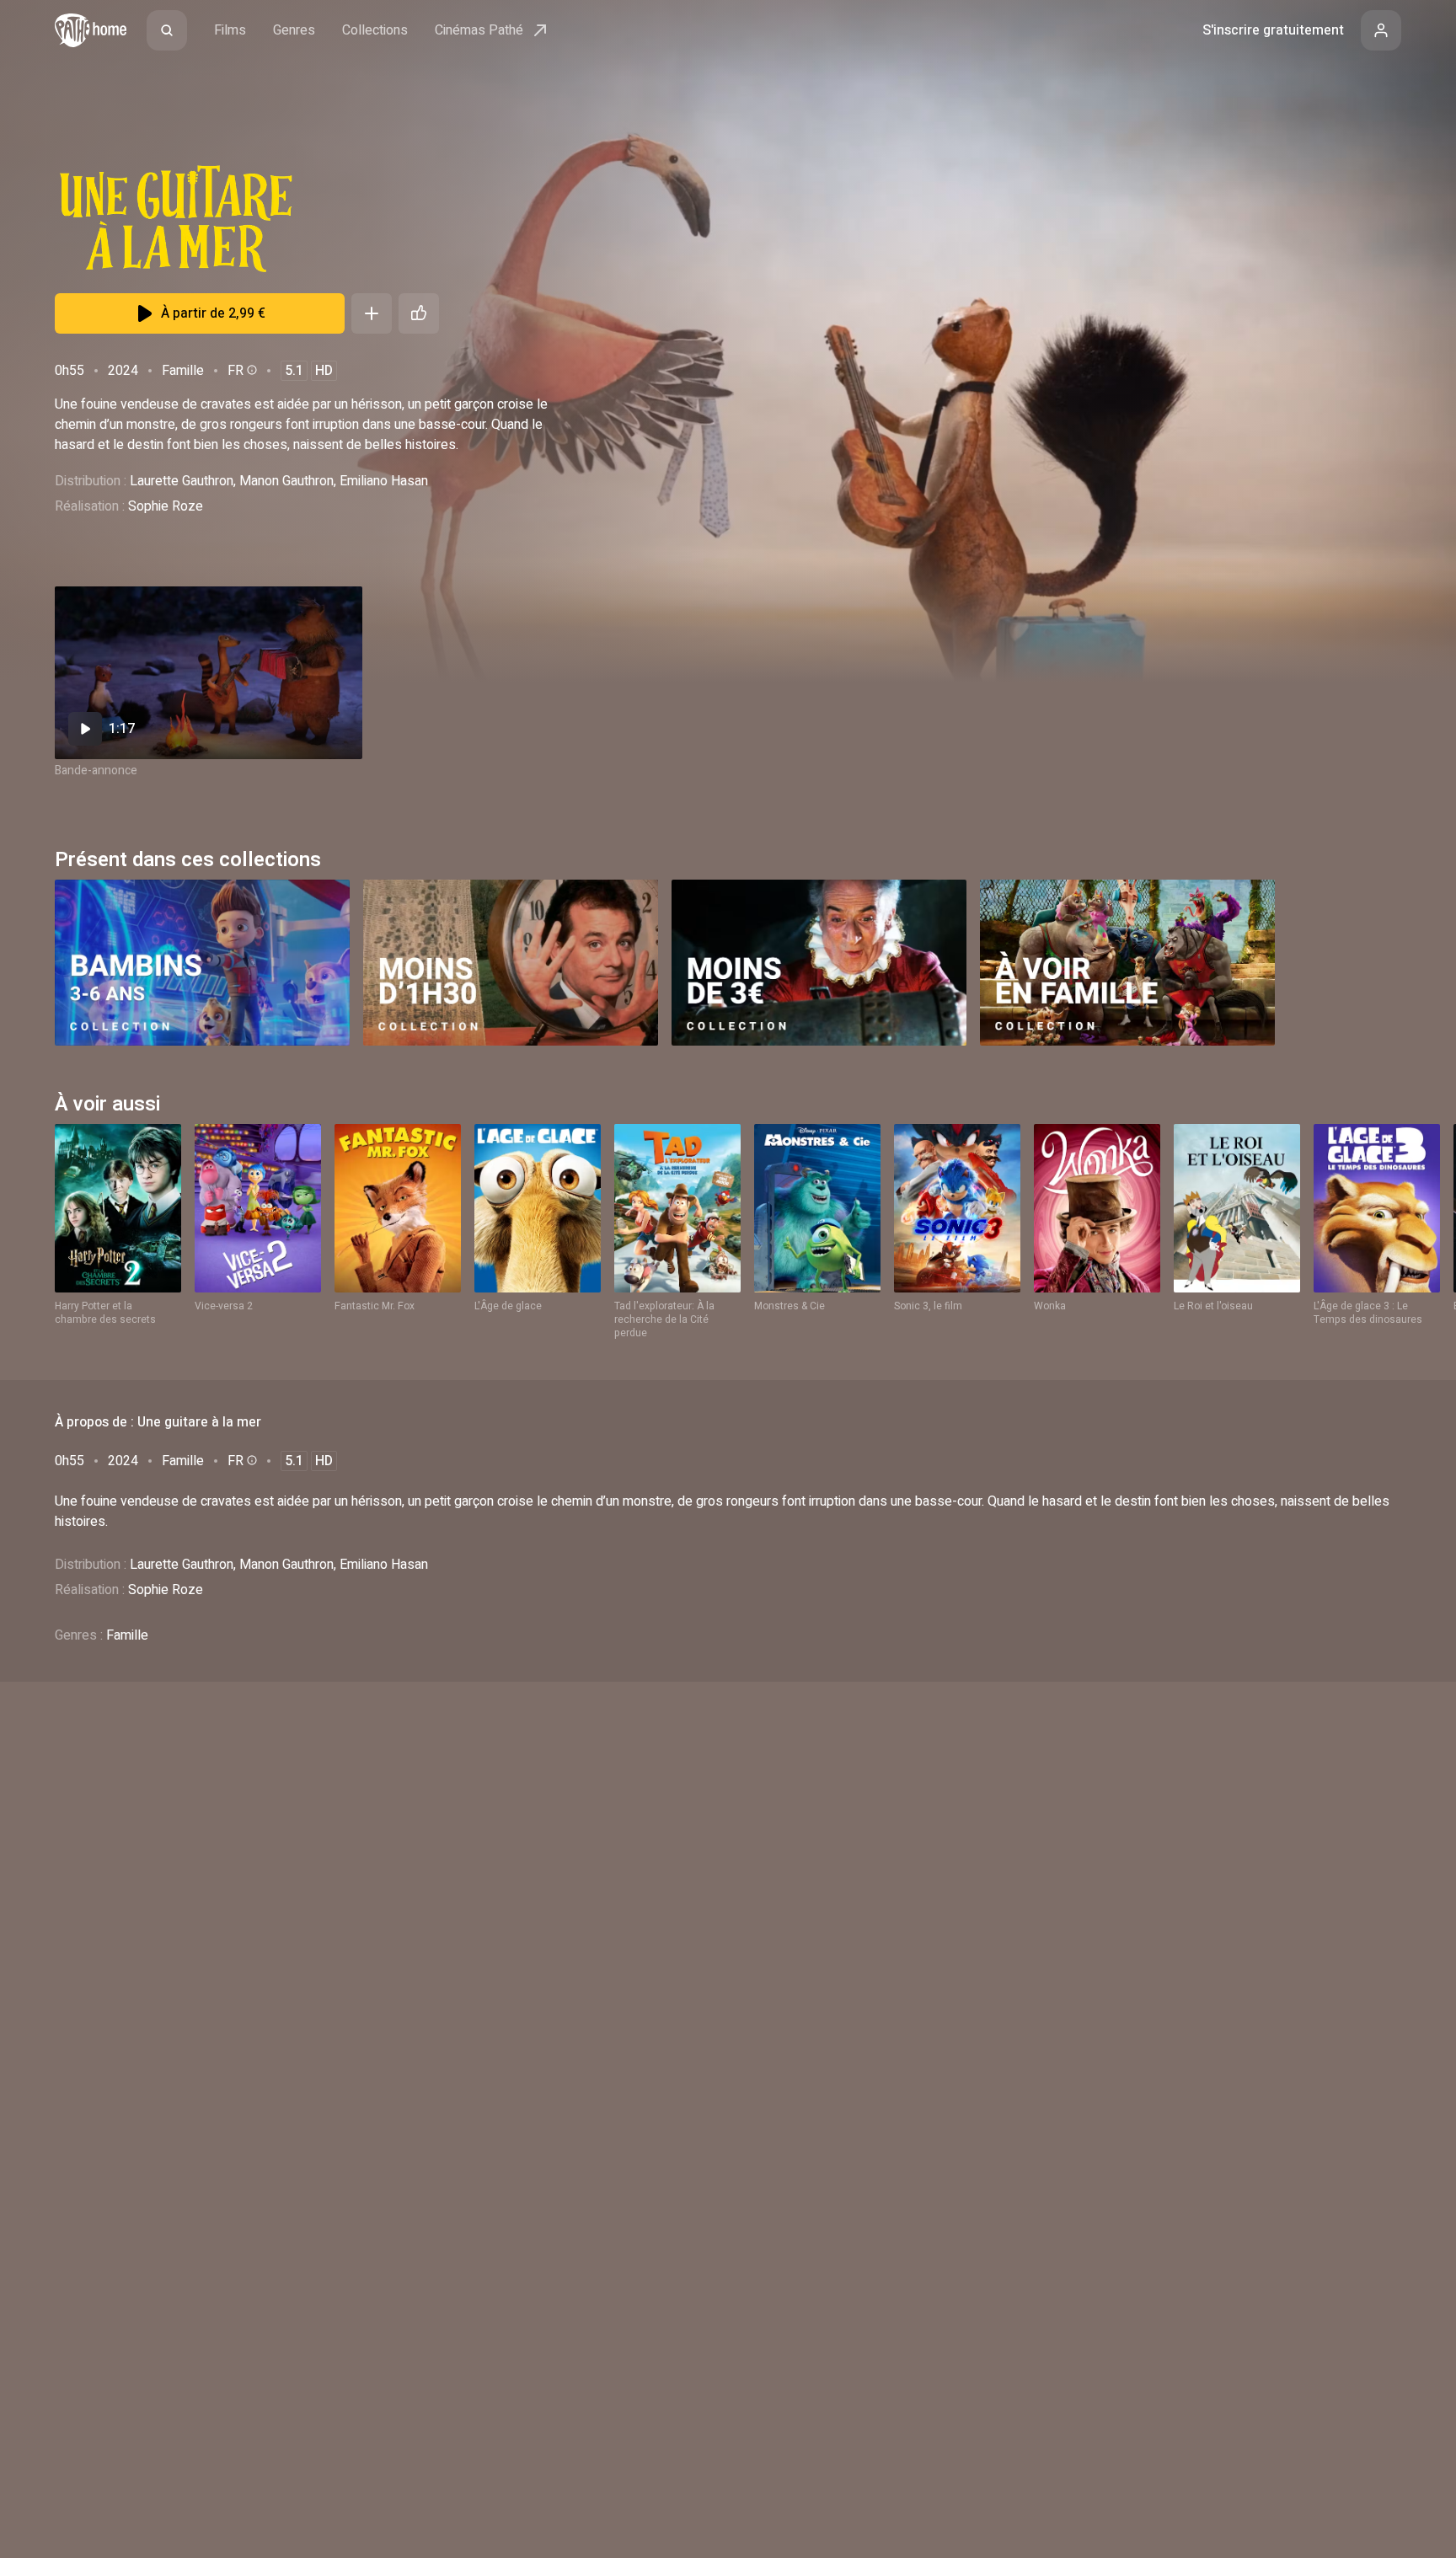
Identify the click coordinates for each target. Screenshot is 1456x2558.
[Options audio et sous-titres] (250, 370)
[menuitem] (167, 30)
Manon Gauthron (286, 481)
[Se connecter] (1381, 30)
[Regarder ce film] (209, 673)
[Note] (419, 313)
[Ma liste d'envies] (372, 313)
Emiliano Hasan (384, 481)
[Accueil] (91, 30)
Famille (183, 371)
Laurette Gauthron (182, 481)
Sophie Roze (166, 506)
